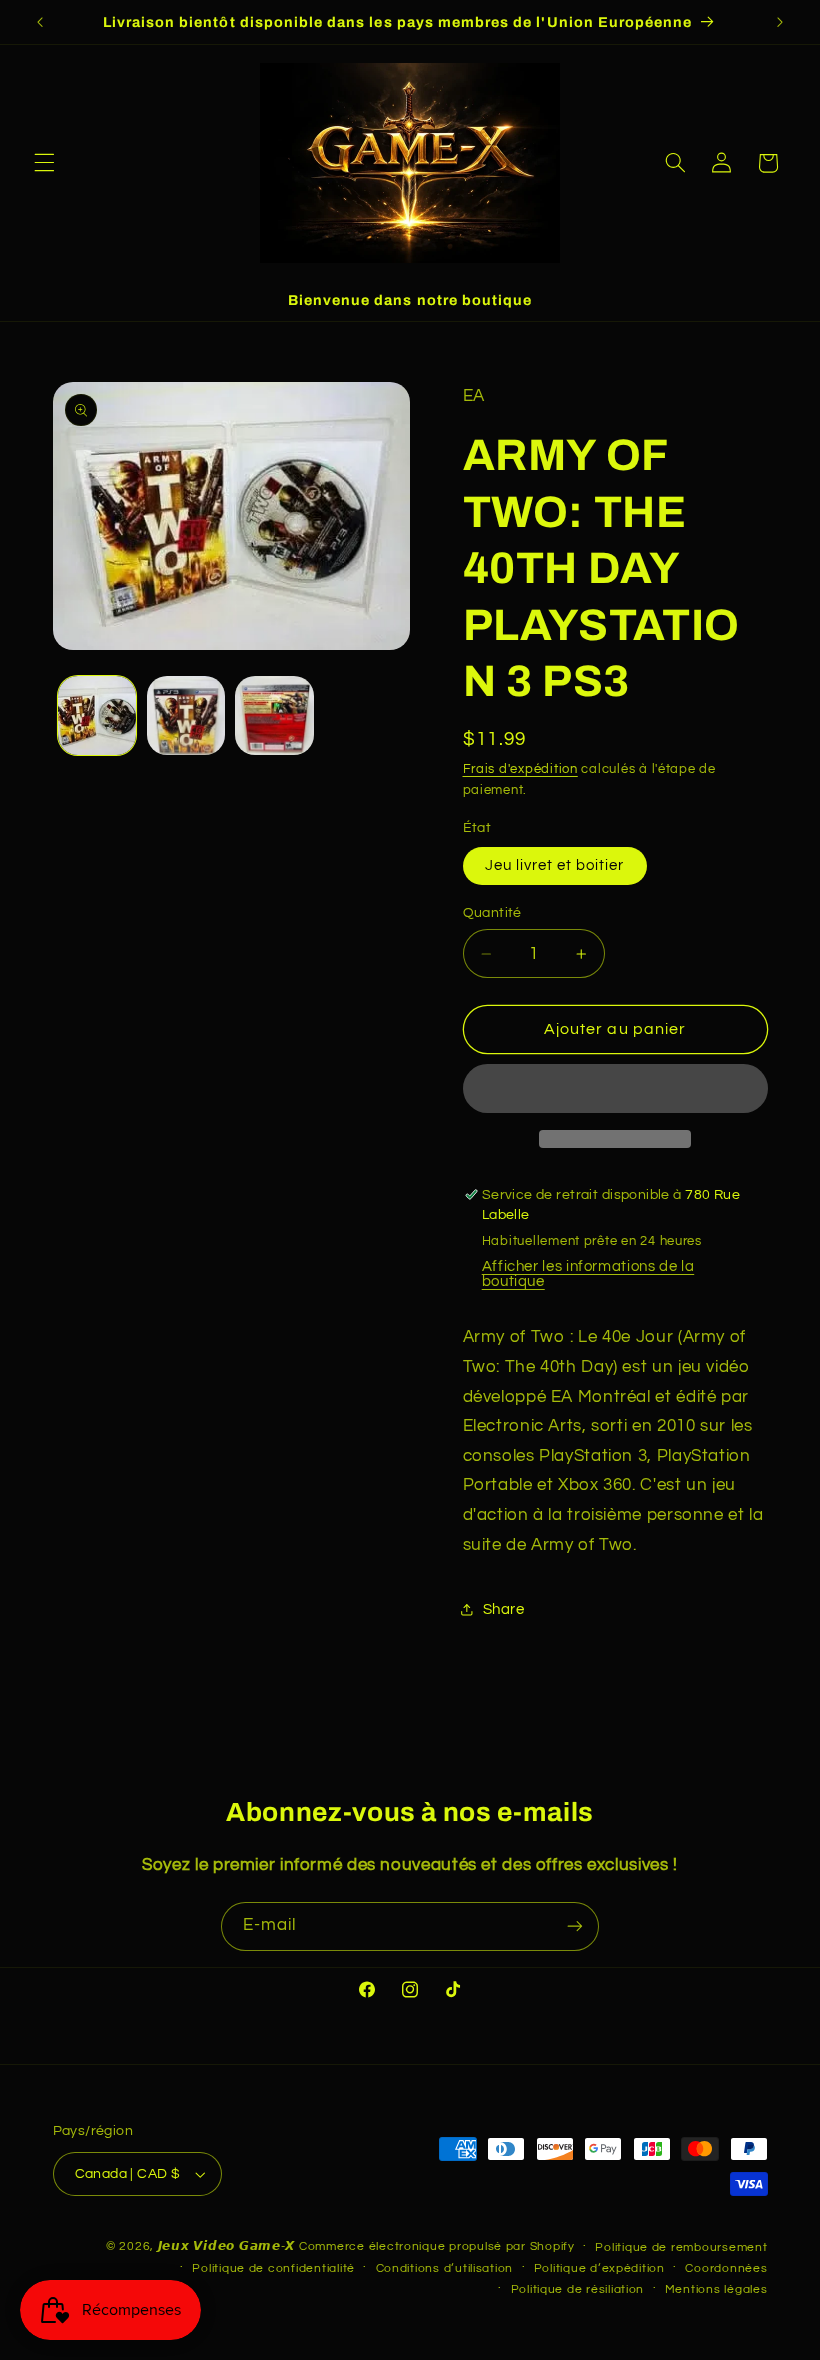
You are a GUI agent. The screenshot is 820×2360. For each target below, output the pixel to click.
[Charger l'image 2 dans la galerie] (186, 715)
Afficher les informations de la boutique (588, 1274)
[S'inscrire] (575, 1926)
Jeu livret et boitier (555, 865)
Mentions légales (716, 2289)
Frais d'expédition (520, 769)
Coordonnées (726, 2268)
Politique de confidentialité (273, 2268)
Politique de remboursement (681, 2247)
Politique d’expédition (599, 2268)
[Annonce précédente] (40, 22)
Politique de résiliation (578, 2289)
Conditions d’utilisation (445, 2268)
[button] (44, 163)
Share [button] (504, 1609)
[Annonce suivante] (780, 22)
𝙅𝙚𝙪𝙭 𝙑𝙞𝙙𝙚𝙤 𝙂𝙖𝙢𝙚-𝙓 (227, 2246)
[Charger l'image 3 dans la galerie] (274, 715)
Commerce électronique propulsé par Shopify (437, 2246)
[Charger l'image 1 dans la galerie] (97, 715)
